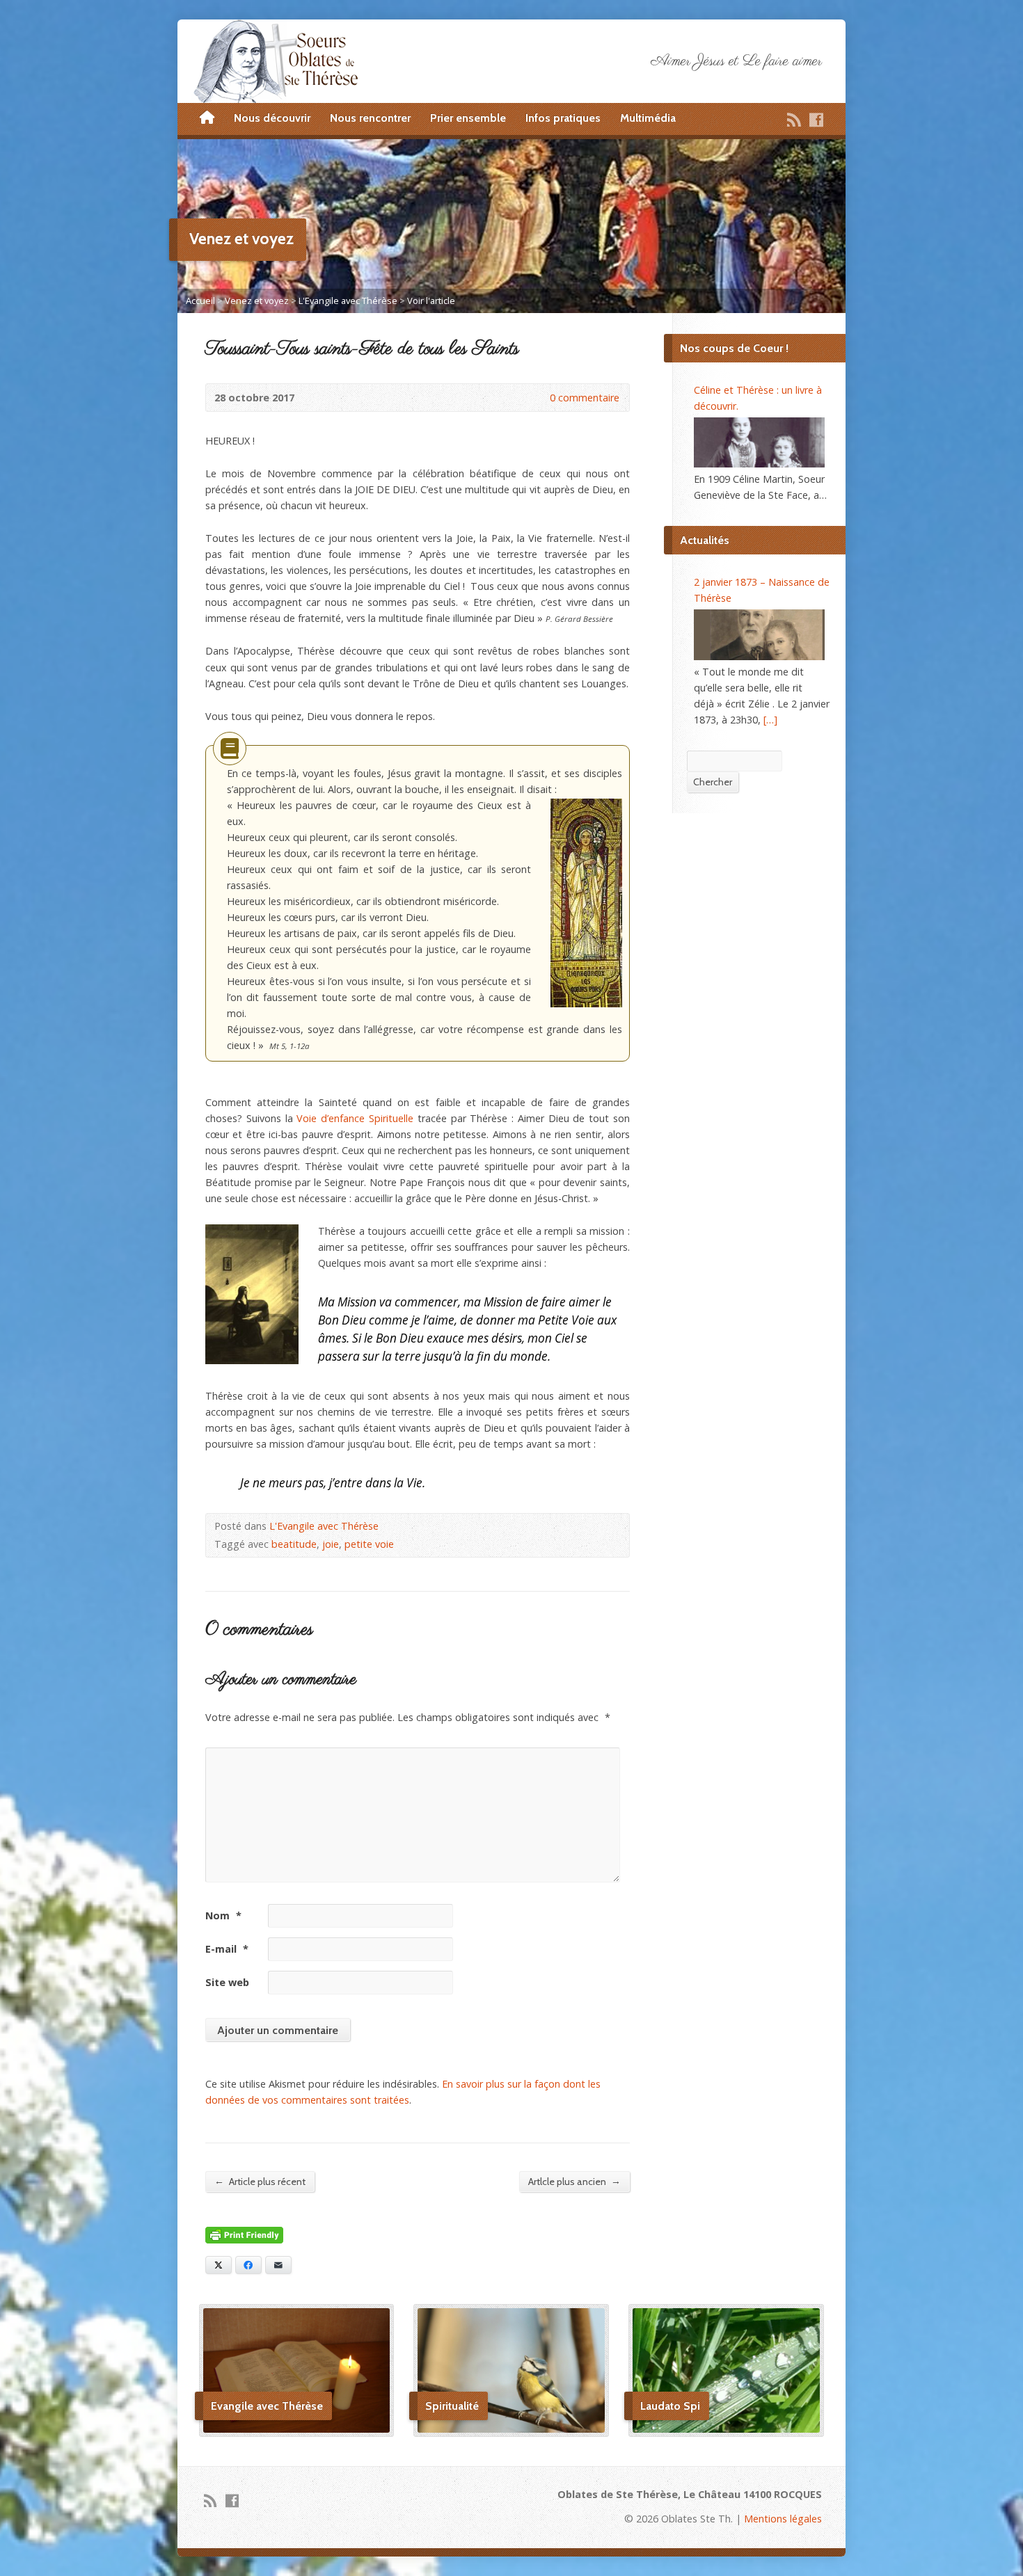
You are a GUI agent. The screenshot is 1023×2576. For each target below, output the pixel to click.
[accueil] (207, 118)
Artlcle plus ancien (574, 2181)
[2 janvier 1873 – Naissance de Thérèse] (759, 634)
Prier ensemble (468, 118)
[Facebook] (816, 120)
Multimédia (648, 118)
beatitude (294, 1544)
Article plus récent (260, 2181)
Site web (227, 1982)
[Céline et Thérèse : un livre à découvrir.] (759, 442)
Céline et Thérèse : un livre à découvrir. (758, 398)
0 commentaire (538, 398)
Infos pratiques (563, 118)
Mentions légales (783, 2519)
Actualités (705, 540)
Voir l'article (431, 301)
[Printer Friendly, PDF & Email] (244, 2235)
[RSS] (794, 120)
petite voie (369, 1544)
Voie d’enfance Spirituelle (355, 1118)
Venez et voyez (257, 301)
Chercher (713, 782)
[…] (770, 720)
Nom (223, 1915)
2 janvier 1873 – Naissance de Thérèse (762, 590)
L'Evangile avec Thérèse (348, 301)
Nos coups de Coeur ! (734, 348)
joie (331, 1544)
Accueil (200, 301)
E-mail (227, 1949)
